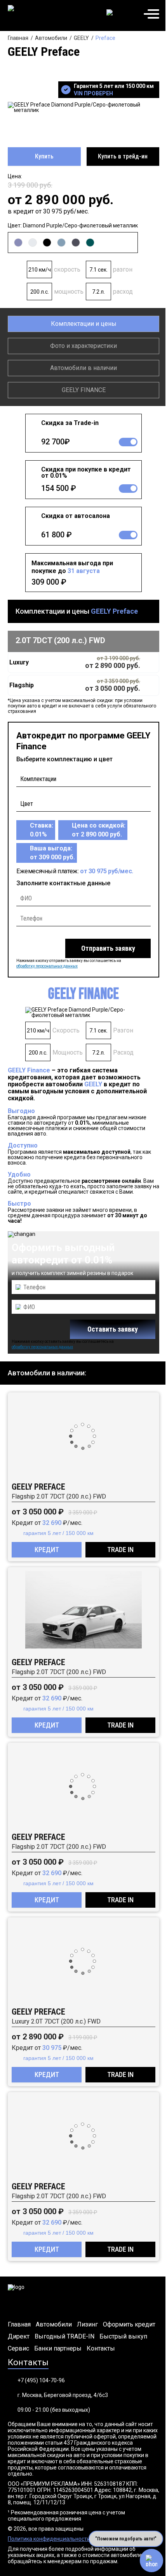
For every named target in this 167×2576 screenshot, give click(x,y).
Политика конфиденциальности (49, 2539)
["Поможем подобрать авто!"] (151, 2561)
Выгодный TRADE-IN (64, 2337)
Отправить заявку (108, 948)
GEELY (81, 38)
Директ (19, 2337)
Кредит (47, 1550)
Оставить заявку (113, 1329)
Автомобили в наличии (83, 368)
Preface (105, 38)
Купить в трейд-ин (123, 156)
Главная (18, 38)
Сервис (18, 2349)
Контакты (101, 2349)
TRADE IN (120, 1550)
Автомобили (51, 38)
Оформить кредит (129, 2325)
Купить (44, 156)
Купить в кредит (74, 662)
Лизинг (87, 2325)
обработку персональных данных (47, 966)
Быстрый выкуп (123, 2337)
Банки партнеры (58, 2349)
